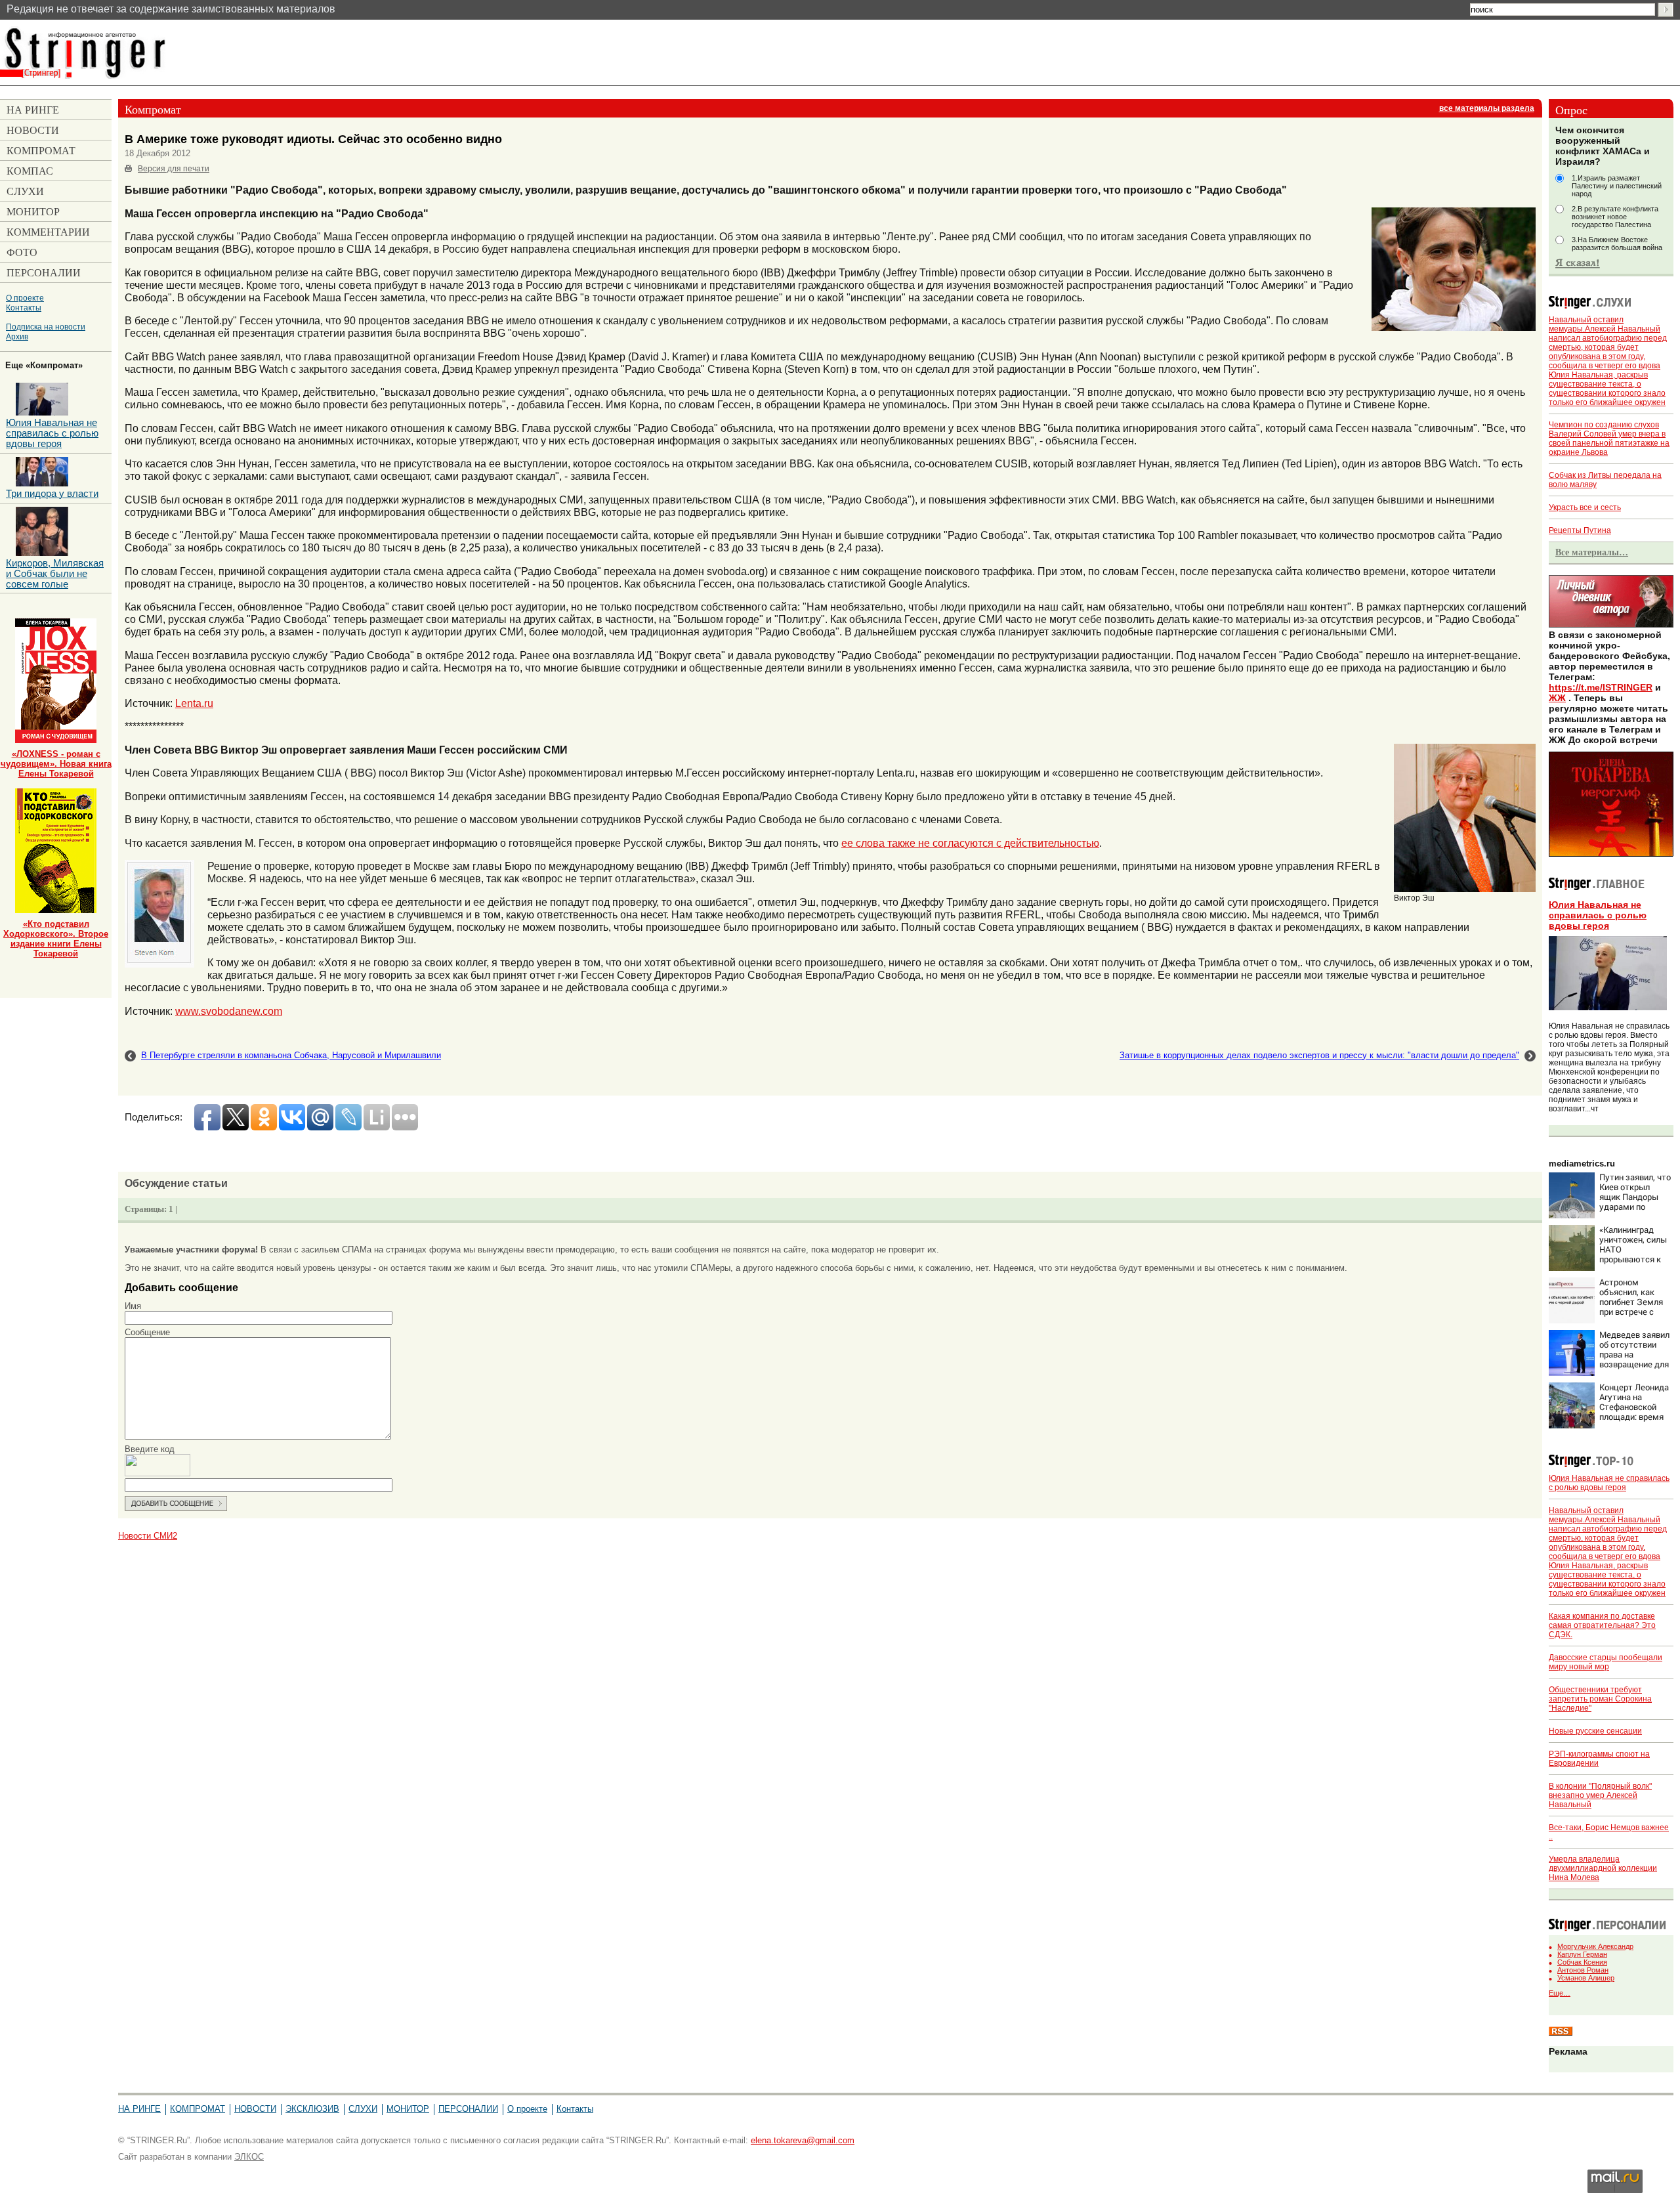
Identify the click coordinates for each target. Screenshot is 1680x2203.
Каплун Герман (1582, 1954)
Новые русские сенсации (1595, 1731)
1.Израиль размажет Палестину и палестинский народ (1617, 186)
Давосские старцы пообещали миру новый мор (1606, 1662)
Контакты (24, 308)
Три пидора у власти (52, 494)
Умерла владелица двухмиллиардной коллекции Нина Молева (1603, 1868)
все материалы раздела (1487, 108)
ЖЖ (1557, 698)
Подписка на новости (46, 327)
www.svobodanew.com (229, 1011)
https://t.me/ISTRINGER (1601, 687)
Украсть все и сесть (1585, 507)
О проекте (25, 298)
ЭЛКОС (249, 2157)
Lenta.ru (194, 703)
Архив (17, 336)
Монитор (408, 2109)
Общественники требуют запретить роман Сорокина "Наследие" (1600, 1699)
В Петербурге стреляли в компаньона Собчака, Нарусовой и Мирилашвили (291, 1055)
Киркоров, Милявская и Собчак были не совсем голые (55, 574)
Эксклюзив (312, 2109)
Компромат (198, 2109)
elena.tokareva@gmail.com (803, 2140)
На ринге (139, 2109)
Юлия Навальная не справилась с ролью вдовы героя (1598, 915)
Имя (133, 1306)
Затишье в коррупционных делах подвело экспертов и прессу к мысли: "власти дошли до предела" (1319, 1055)
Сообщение (147, 1332)
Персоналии (468, 2109)
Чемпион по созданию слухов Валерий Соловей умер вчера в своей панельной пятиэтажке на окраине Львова (1609, 438)
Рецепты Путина (1580, 530)
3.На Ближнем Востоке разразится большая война (1617, 244)
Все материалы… (1592, 552)
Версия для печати (174, 169)
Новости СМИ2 (148, 1536)
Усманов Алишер (1586, 1978)
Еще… (1560, 1993)
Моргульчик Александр (1595, 1946)
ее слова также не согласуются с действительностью (970, 843)
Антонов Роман (1583, 1970)
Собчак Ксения (1582, 1962)
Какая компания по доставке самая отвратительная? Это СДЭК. (1602, 1625)
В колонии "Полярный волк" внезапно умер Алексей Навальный (1600, 1795)
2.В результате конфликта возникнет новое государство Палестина (1615, 217)
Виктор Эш (1414, 898)
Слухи (363, 2109)
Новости (255, 2109)
